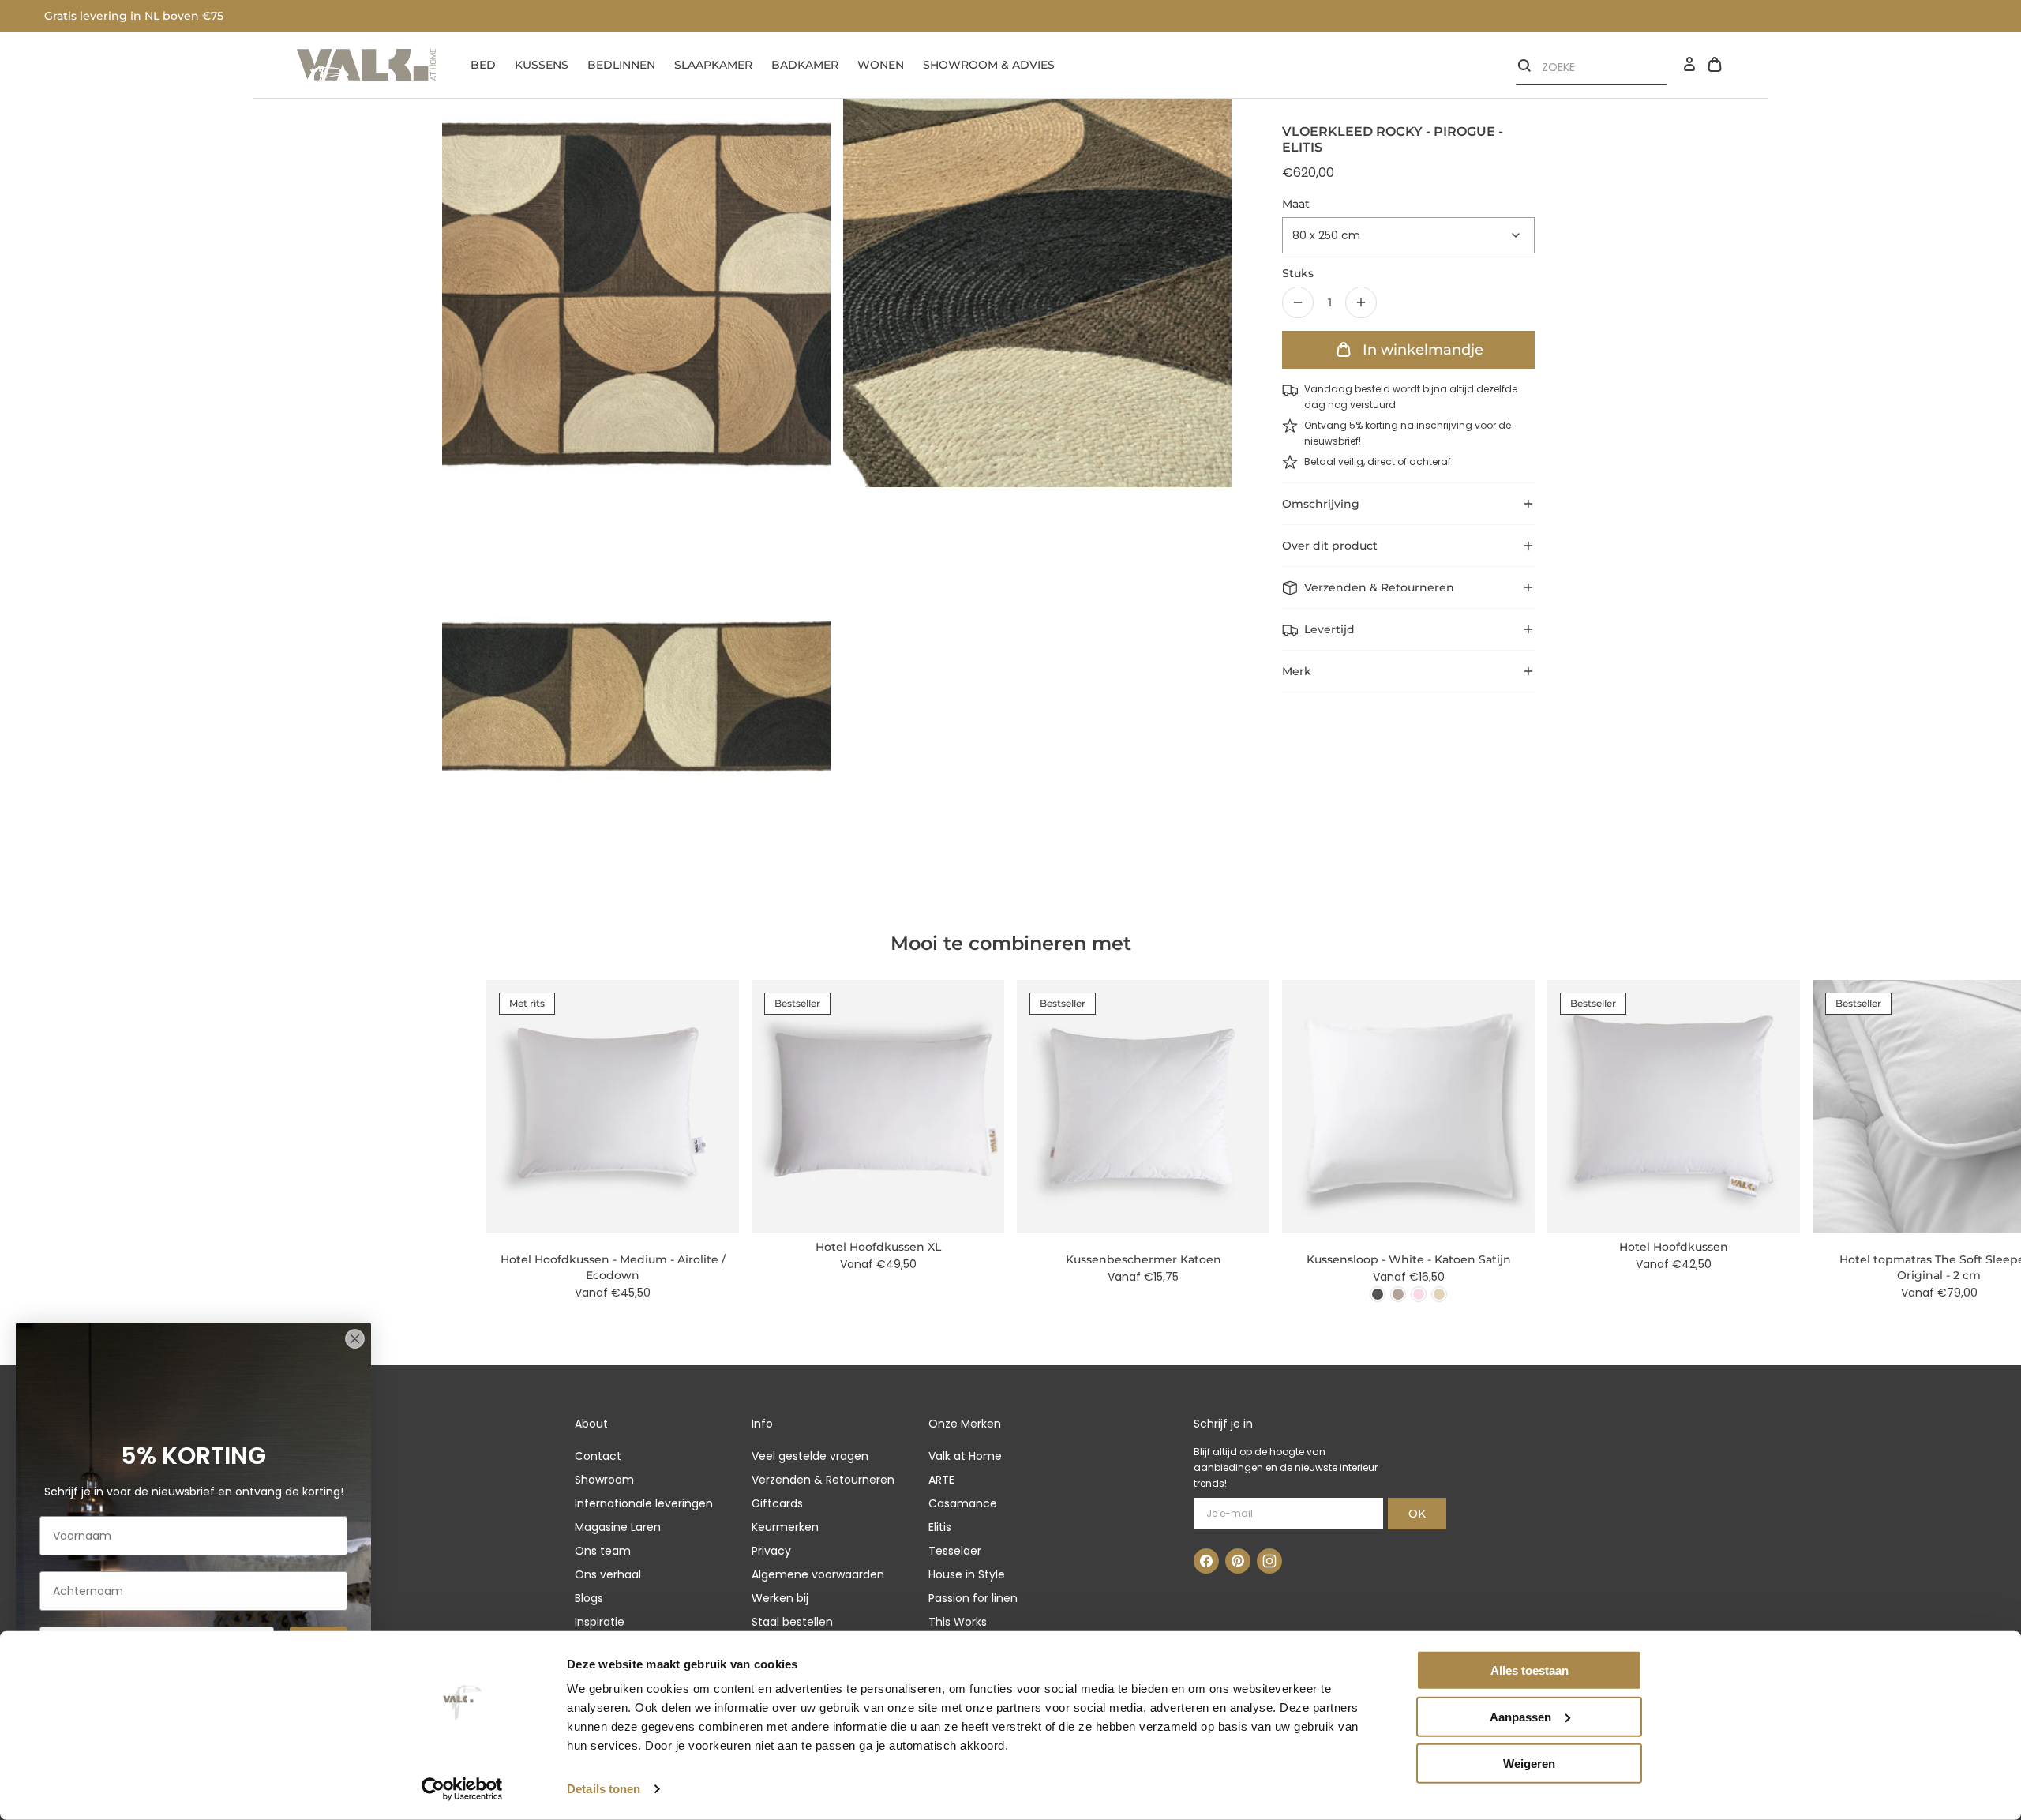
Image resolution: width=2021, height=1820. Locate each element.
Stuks (1298, 273)
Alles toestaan (1530, 1670)
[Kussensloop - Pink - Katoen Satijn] (1419, 1294)
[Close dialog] (355, 1339)
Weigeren (1529, 1763)
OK (1417, 1514)
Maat (1296, 204)
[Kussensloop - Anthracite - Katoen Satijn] (1378, 1294)
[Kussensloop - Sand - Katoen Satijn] (1439, 1294)
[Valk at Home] (366, 65)
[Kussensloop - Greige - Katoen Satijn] (1398, 1294)
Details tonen (604, 1789)
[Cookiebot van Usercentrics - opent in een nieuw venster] (462, 1789)
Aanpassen (1520, 1717)
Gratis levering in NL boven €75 (134, 16)
